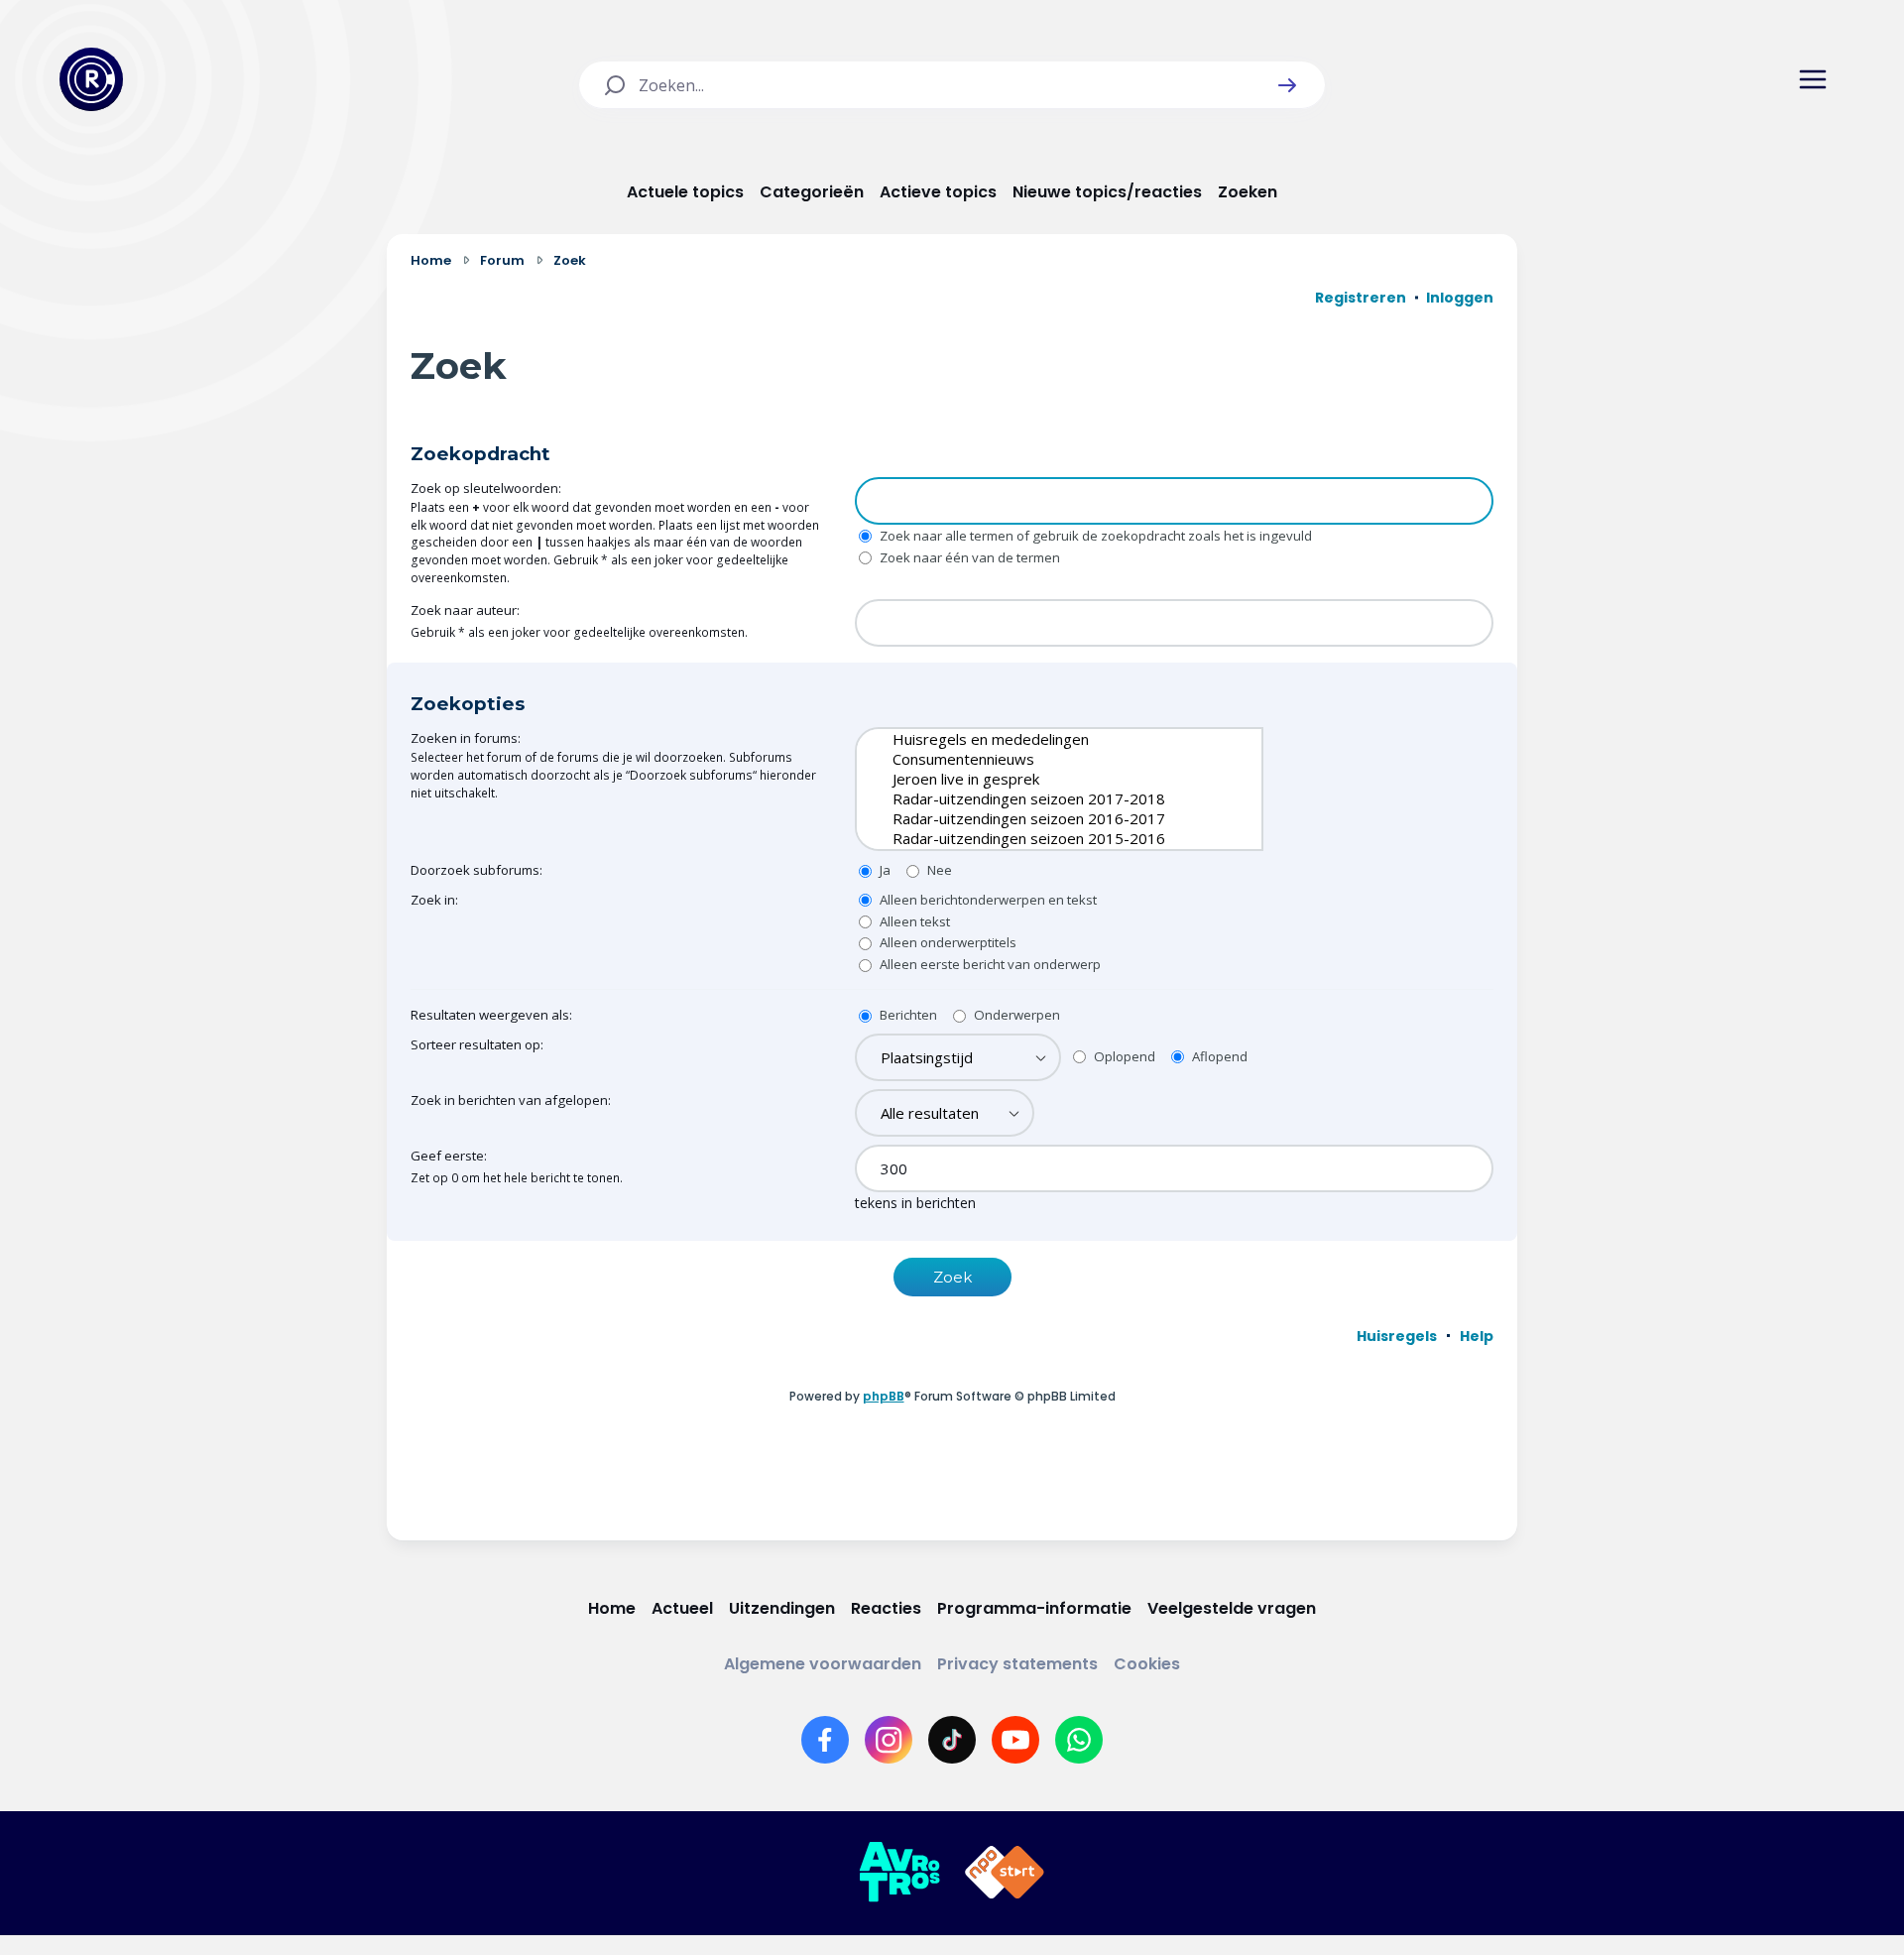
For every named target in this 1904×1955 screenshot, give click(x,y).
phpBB (884, 1396)
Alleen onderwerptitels (947, 942)
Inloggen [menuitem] (1460, 298)
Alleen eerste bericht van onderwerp (989, 964)
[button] (1287, 85)
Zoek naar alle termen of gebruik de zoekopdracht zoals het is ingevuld (1094, 536)
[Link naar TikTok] (952, 1740)
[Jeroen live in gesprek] (1044, 779)
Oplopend (1123, 1056)
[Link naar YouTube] (1015, 1740)
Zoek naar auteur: (465, 610)
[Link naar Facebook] (825, 1740)
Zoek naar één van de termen (968, 557)
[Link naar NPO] (1005, 1873)
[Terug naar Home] (91, 79)
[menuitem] (1397, 1336)
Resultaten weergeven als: (491, 1015)
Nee (938, 870)
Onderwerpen (1015, 1015)
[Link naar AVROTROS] (899, 1873)
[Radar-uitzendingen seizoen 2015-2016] (1044, 838)
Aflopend (1218, 1056)
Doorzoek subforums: (476, 870)
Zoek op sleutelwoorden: (486, 488)
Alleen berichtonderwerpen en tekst (987, 900)
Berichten (907, 1015)
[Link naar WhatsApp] (1079, 1740)
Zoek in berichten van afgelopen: (511, 1100)
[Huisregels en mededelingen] (1044, 739)
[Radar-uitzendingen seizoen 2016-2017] (1044, 818)
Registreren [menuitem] (1361, 298)
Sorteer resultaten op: (477, 1044)
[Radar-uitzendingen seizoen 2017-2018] (1044, 798)
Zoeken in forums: (466, 738)
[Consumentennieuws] (1044, 759)
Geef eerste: (449, 1156)
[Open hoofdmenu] (1813, 79)
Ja (884, 870)
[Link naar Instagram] (889, 1740)
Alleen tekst (913, 921)
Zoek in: (434, 900)
